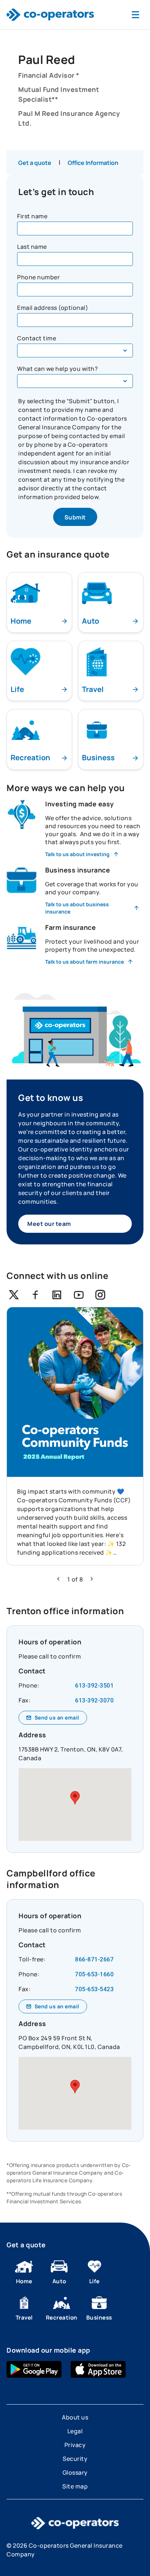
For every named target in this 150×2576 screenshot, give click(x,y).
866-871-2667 (94, 1959)
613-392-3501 (94, 1686)
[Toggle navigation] (135, 15)
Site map (75, 2486)
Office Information (93, 163)
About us (75, 2417)
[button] (58, 1579)
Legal (75, 2431)
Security (75, 2459)
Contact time (37, 338)
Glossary (75, 2472)
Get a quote (35, 163)
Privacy (75, 2445)
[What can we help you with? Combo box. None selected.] (75, 381)
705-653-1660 (94, 1974)
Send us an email (57, 1718)
